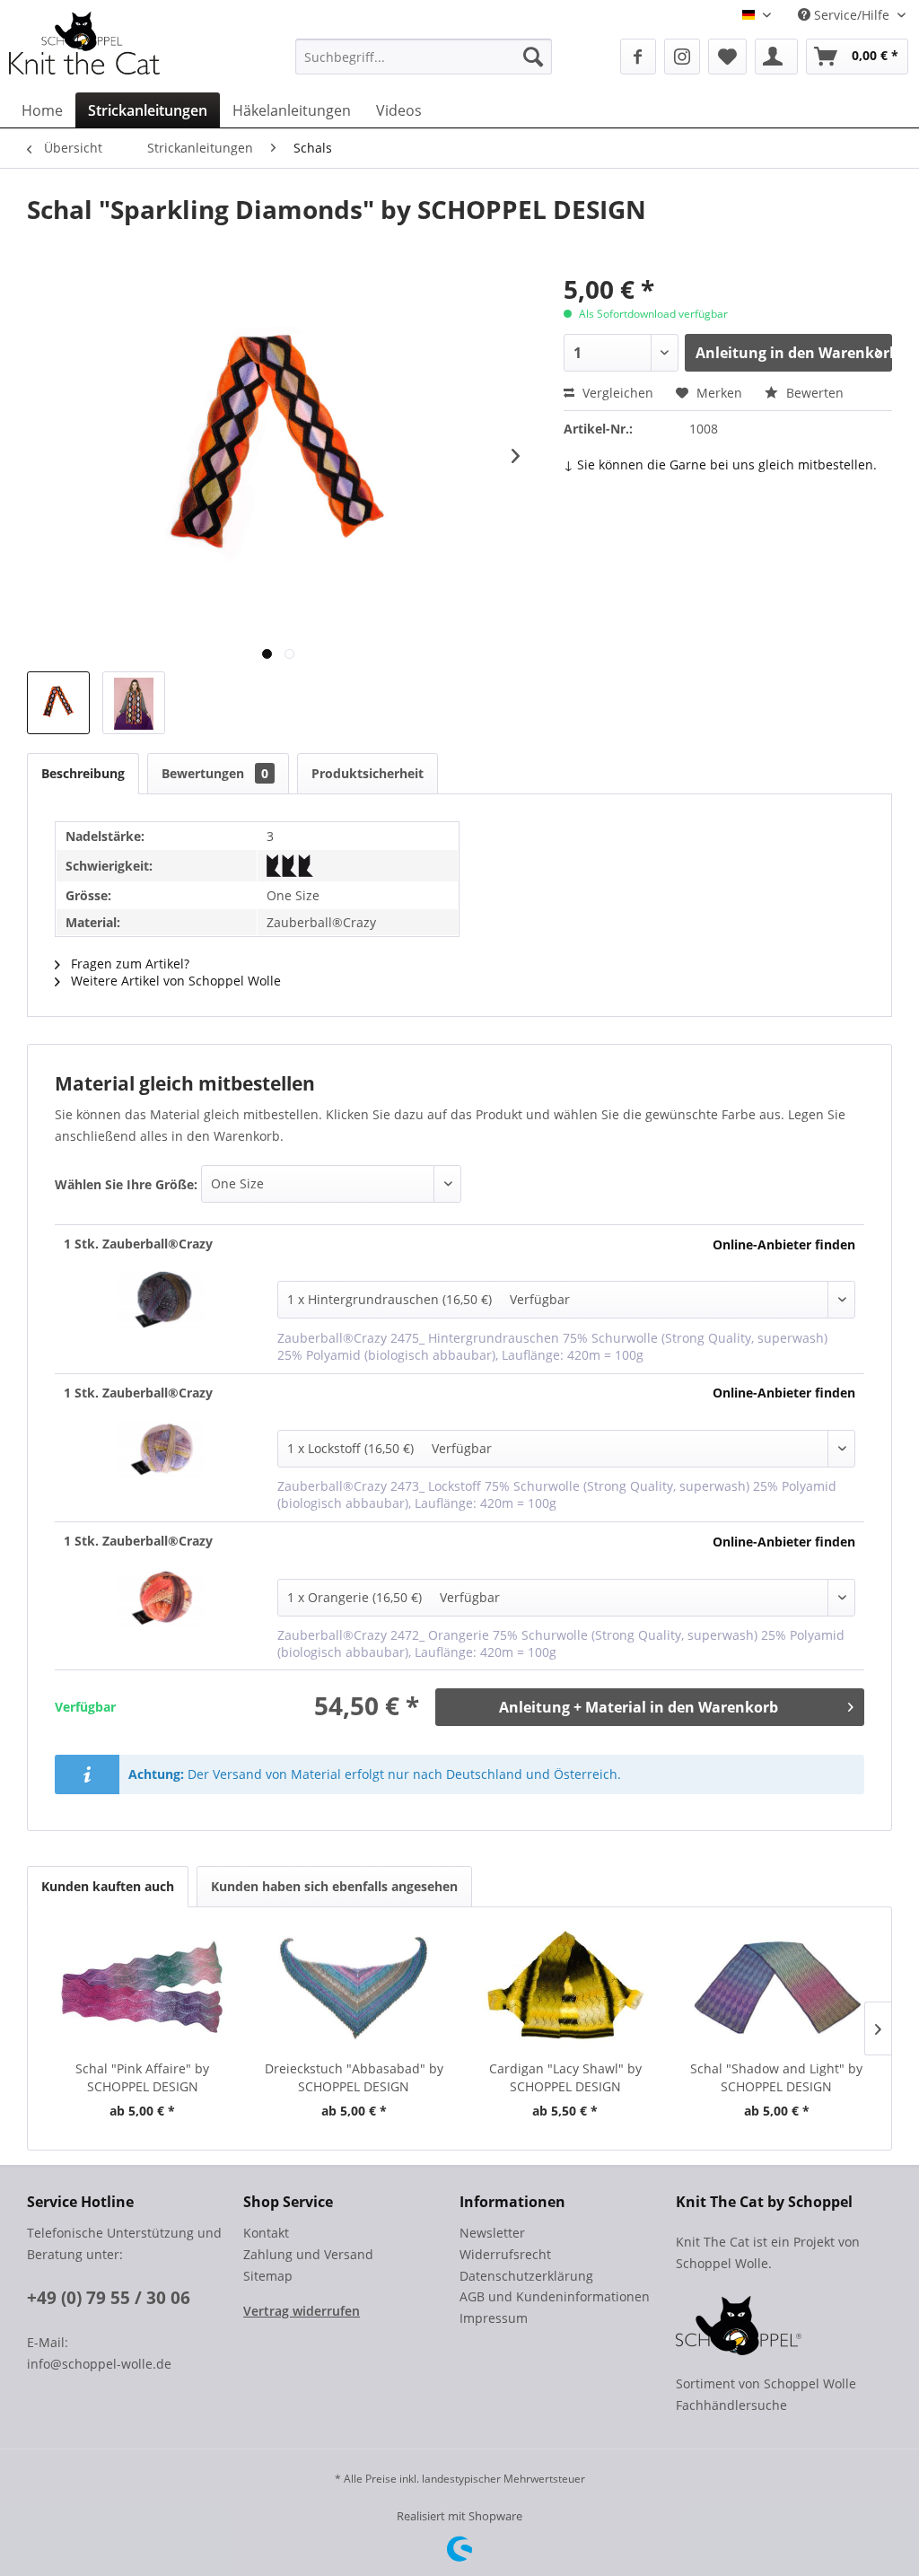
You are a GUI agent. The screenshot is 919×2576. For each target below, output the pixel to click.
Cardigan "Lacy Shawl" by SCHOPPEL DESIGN (565, 2077)
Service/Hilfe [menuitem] (852, 15)
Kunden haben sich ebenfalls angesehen (334, 1886)
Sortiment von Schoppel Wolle (766, 2383)
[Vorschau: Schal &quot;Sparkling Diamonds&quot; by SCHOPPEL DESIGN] (58, 703)
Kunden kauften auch (108, 1886)
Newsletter (492, 2233)
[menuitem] (424, 57)
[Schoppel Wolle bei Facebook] (638, 57)
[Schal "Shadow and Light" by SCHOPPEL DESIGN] (777, 1988)
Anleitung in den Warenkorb (794, 353)
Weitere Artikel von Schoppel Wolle (174, 981)
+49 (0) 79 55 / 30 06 (109, 2298)
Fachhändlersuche (731, 2405)
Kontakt (266, 2233)
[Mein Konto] (776, 57)
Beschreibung (83, 773)
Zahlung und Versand (308, 2254)
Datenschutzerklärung (526, 2276)
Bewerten (813, 393)
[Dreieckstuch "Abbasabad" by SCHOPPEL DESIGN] (354, 1988)
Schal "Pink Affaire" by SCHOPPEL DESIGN (142, 2077)
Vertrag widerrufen (302, 2311)
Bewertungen (215, 773)
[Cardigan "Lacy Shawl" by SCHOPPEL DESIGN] (565, 1988)
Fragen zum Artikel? (128, 964)
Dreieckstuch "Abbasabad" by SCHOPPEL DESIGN (354, 2077)
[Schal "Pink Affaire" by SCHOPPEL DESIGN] (143, 1988)
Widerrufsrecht (505, 2254)
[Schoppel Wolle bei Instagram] (682, 57)
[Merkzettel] (727, 57)
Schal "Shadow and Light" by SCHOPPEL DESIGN (776, 2077)
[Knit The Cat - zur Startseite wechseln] (84, 43)
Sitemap (268, 2276)
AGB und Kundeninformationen (555, 2296)
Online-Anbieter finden (784, 1244)
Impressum (494, 2318)
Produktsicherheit (368, 773)
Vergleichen (616, 393)
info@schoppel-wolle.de (99, 2364)
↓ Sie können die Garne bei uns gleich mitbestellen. (720, 464)
